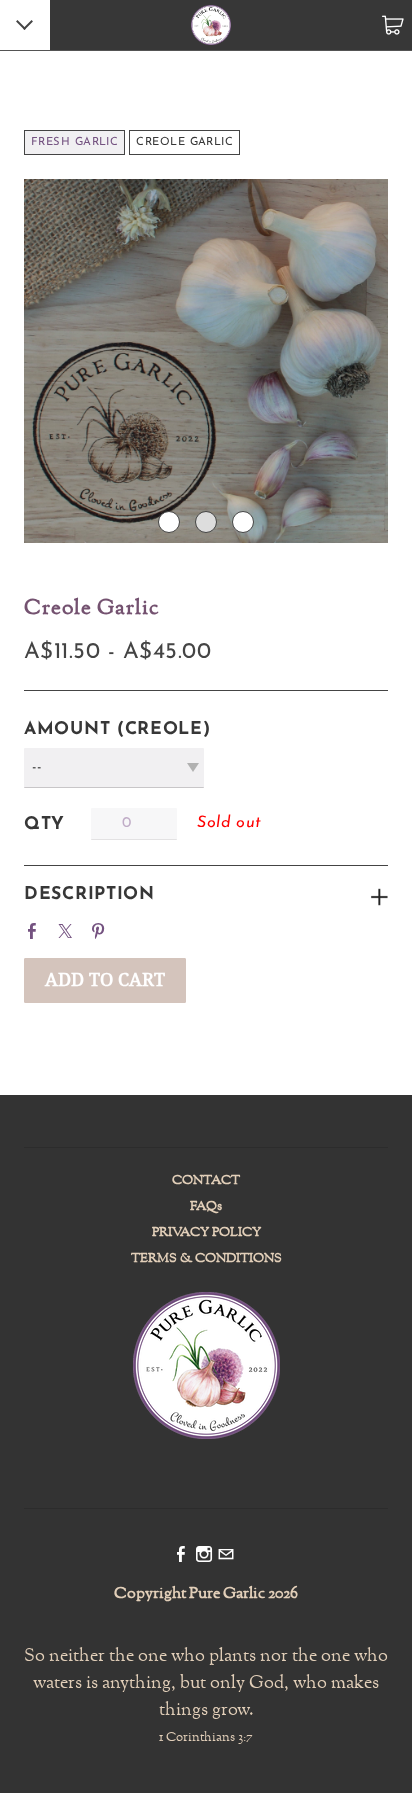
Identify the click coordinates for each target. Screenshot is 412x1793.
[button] (105, 980)
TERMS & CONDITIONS (206, 1259)
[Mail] (226, 1556)
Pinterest (102, 928)
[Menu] (26, 27)
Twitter (69, 928)
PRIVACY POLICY (206, 1233)
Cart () (392, 25)
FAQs (206, 1207)
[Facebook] (181, 1556)
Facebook (36, 928)
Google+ (136, 925)
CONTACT (206, 1181)
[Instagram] (204, 1556)
